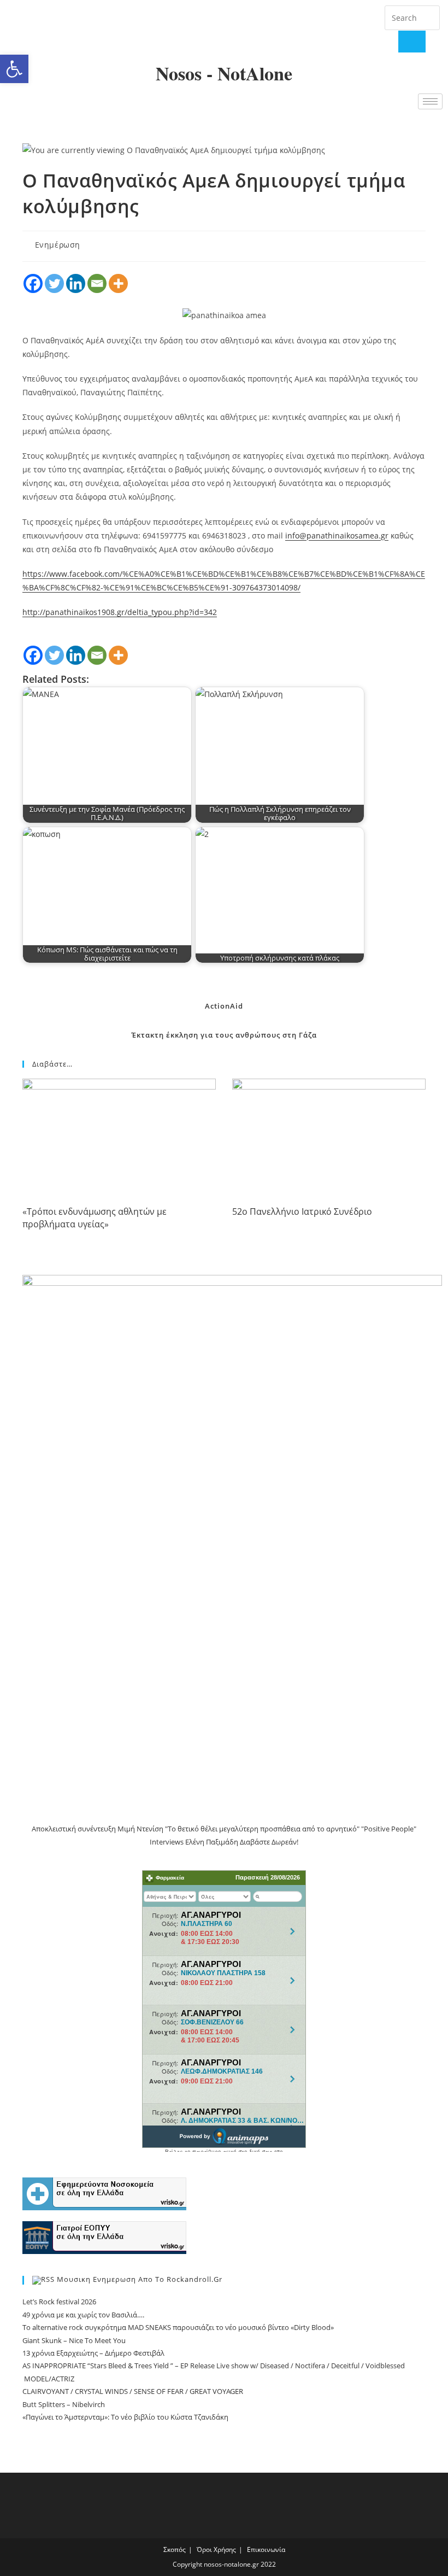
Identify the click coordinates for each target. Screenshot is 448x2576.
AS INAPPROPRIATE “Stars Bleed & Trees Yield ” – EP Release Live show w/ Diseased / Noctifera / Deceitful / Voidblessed (214, 2366)
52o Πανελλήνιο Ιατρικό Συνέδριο (302, 1211)
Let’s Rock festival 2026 (59, 2302)
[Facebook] (21, 27)
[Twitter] (54, 27)
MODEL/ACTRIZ (48, 2379)
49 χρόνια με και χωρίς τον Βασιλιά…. (83, 2315)
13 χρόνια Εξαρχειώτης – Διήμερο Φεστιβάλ (93, 2353)
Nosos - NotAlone (224, 73)
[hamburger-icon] (430, 101)
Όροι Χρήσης (216, 2549)
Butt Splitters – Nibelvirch (64, 2404)
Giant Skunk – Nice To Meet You (74, 2340)
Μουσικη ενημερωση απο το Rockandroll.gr (140, 2280)
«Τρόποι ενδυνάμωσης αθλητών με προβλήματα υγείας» (95, 1218)
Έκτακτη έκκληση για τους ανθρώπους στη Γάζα (224, 1035)
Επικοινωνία (266, 2549)
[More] (118, 283)
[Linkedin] (76, 283)
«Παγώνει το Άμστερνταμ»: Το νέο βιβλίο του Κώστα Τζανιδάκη (125, 2417)
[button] (14, 69)
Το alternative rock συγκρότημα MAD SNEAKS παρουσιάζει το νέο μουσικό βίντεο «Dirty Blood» (178, 2327)
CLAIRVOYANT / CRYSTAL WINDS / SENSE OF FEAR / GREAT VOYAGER (134, 2391)
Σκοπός (175, 2549)
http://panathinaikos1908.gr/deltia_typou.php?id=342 (120, 612)
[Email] (97, 283)
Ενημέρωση (58, 245)
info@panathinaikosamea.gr (337, 535)
